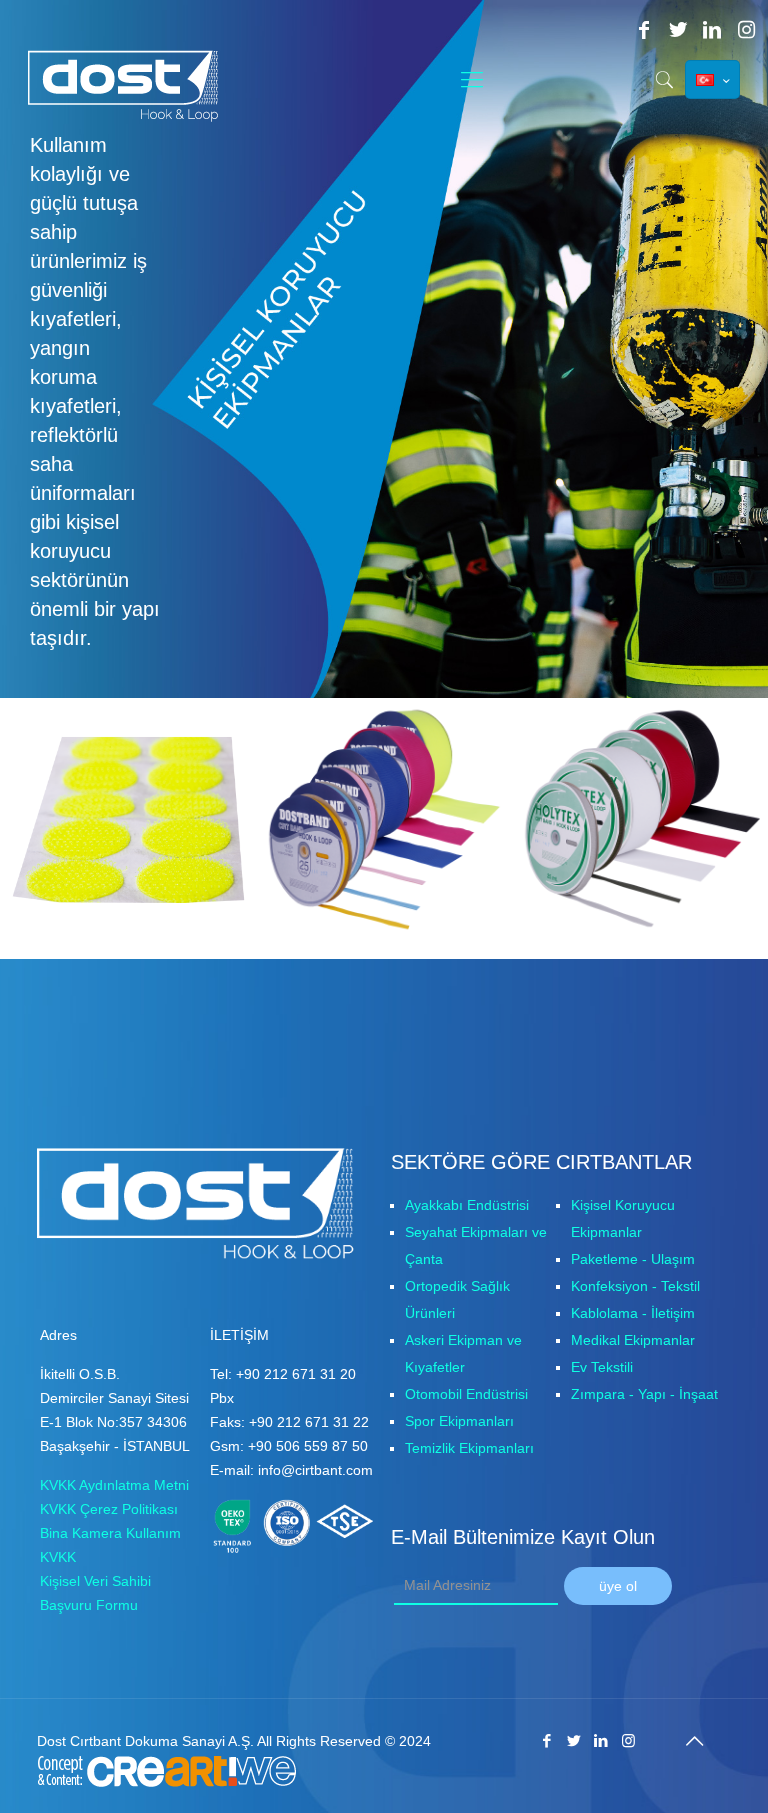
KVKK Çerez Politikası (109, 1509)
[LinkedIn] (712, 30)
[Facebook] (644, 30)
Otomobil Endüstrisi (466, 1394)
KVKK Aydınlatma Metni (114, 1485)
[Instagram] (746, 30)
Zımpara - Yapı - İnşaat (644, 1394)
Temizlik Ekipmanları (469, 1448)
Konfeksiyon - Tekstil (635, 1286)
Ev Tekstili (602, 1367)
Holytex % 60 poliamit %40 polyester (619, 773)
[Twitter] (678, 30)
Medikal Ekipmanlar (633, 1340)
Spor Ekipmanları (459, 1421)
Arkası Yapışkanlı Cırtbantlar (92, 773)
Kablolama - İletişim (633, 1313)
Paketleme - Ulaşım (633, 1259)
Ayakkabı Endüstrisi (467, 1205)
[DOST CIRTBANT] (130, 86)
